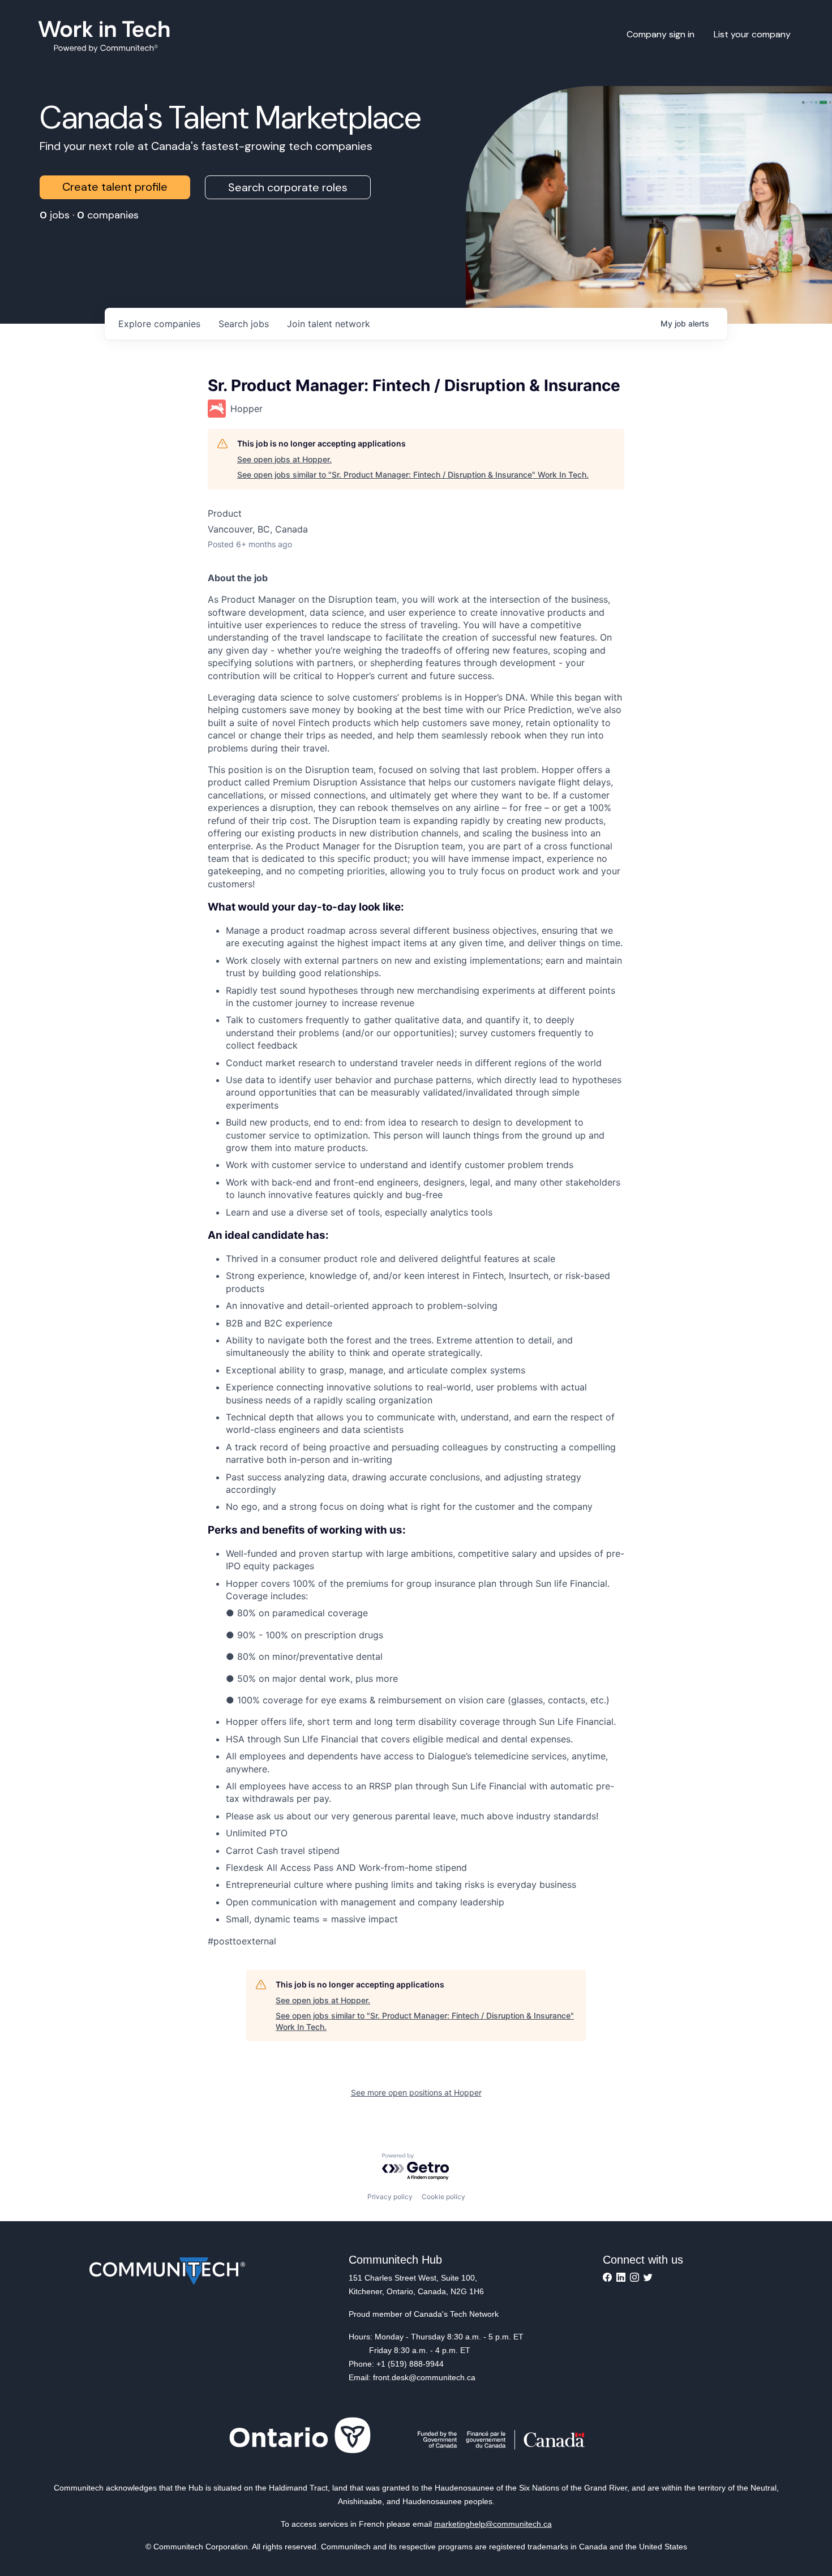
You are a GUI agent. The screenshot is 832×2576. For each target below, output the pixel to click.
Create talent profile (115, 187)
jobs (244, 324)
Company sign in (661, 34)
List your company (752, 34)
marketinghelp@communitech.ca (493, 2524)
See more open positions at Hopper (416, 2092)
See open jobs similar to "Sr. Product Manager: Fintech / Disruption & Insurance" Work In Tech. (413, 475)
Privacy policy (390, 2197)
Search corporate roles (288, 187)
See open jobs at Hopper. (284, 459)
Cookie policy (443, 2197)
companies (159, 324)
